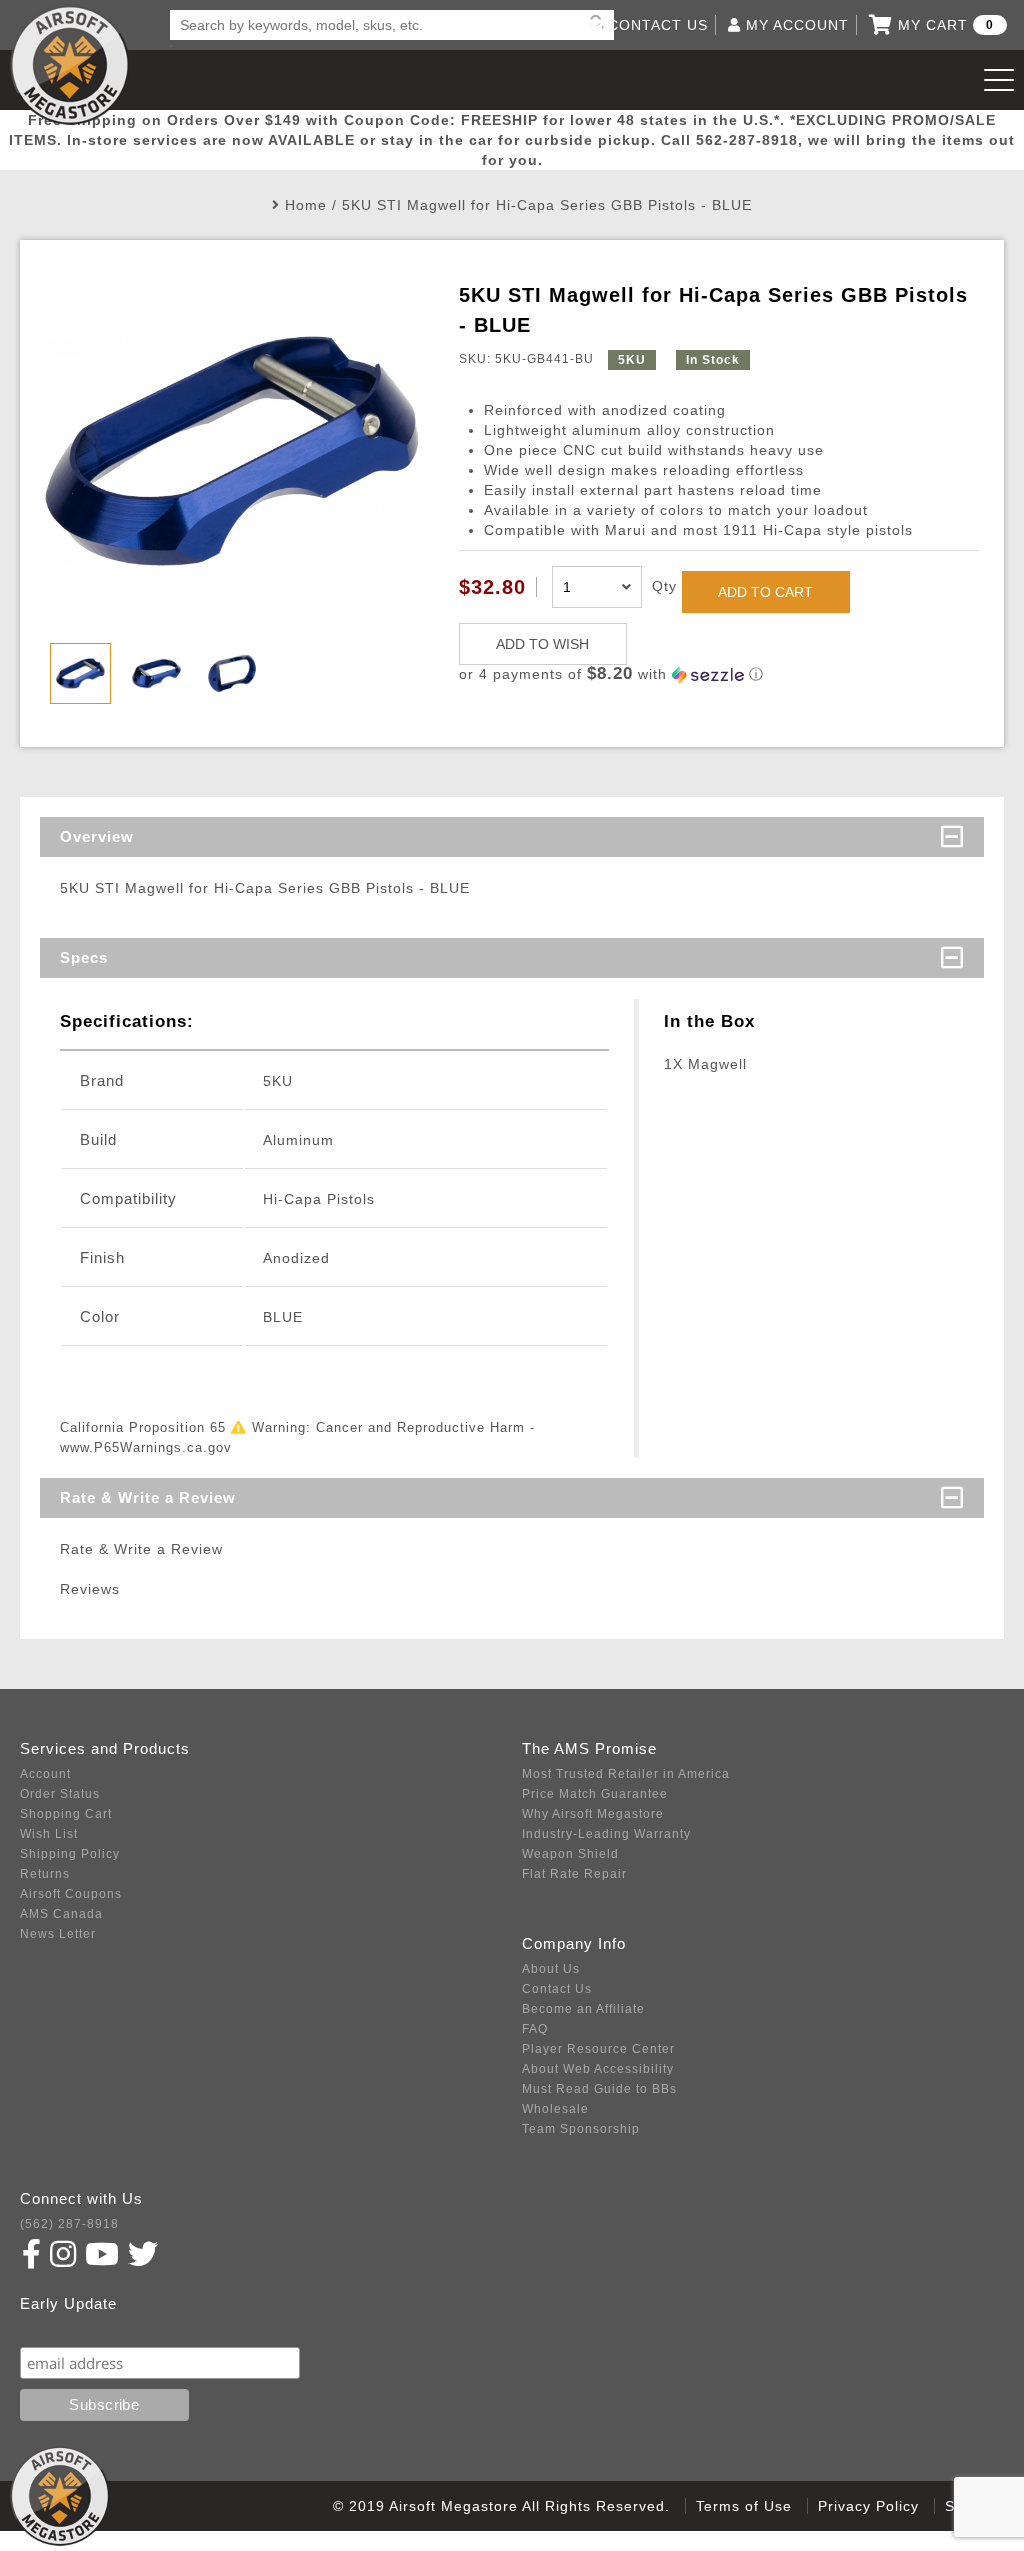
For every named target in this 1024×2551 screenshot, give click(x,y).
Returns (45, 1874)
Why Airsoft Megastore (593, 1814)
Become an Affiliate (583, 2009)
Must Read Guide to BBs (599, 2089)
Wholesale (555, 2109)
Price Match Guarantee (595, 1794)
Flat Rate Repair (574, 1874)
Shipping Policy (70, 1854)
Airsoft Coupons (71, 1894)
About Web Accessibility (598, 2069)
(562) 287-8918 (69, 2224)
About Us (551, 1969)
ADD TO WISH (542, 644)
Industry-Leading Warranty (606, 1834)
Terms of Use (744, 2506)
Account (45, 1774)
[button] (719, 674)
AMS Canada (61, 1914)
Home (306, 205)
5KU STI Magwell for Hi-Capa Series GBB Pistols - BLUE (547, 205)
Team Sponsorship (581, 2129)
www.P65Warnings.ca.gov (146, 1447)
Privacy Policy (868, 2506)
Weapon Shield (570, 1854)
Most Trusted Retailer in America (626, 1774)
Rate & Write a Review (148, 1497)
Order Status (60, 1794)
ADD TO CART (765, 592)
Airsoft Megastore (70, 65)
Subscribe (63, 2327)
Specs (84, 957)
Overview (97, 836)
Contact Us (557, 1989)
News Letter (58, 1934)
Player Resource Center (598, 2049)
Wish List (49, 1834)
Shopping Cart (66, 1814)
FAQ (535, 2029)
